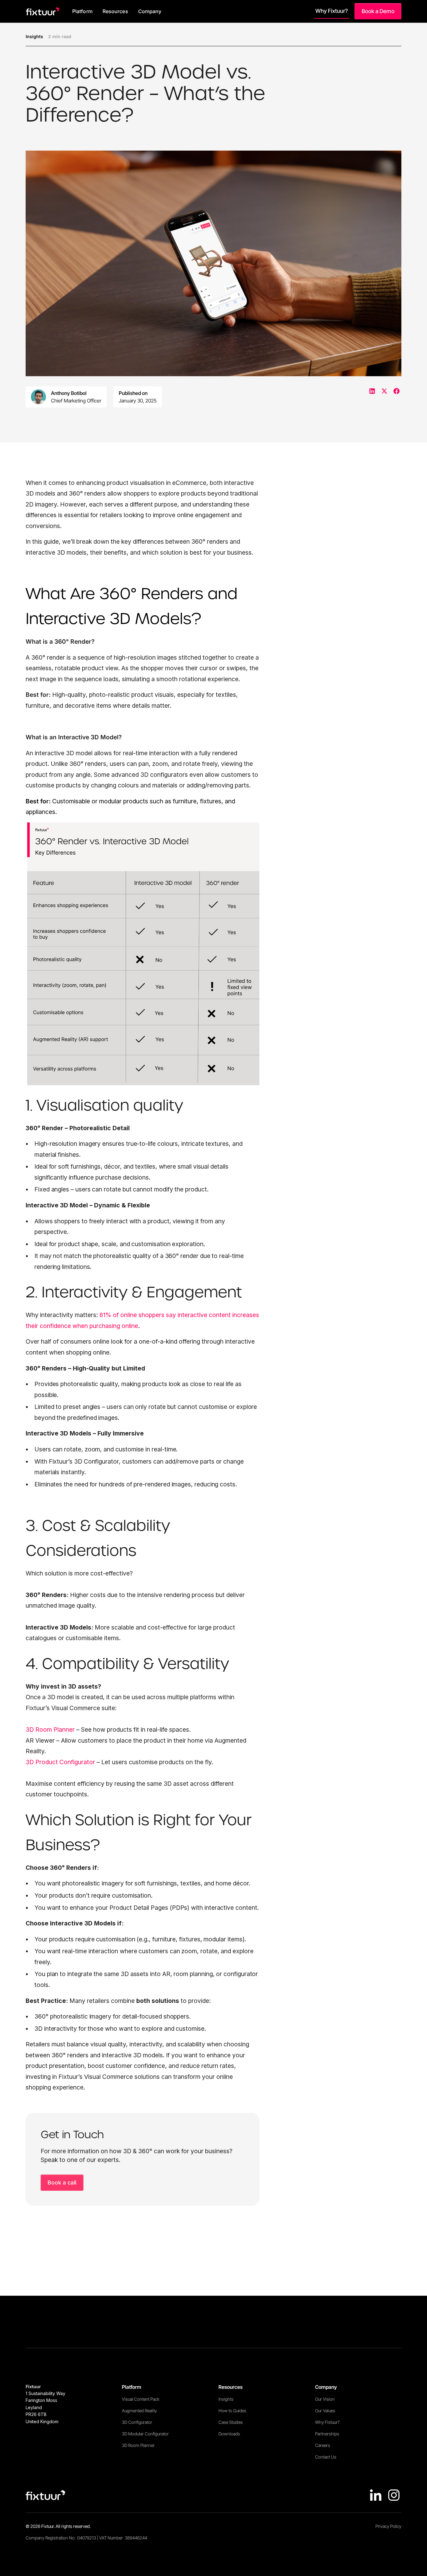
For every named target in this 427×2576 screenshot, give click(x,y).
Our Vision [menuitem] (325, 2399)
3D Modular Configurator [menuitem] (145, 2434)
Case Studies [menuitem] (231, 2422)
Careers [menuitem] (323, 2445)
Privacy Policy (388, 2526)
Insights (34, 36)
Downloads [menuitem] (229, 2434)
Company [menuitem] (150, 11)
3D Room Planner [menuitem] (138, 2445)
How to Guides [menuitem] (232, 2411)
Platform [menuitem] (82, 11)
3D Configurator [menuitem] (137, 2422)
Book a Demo (378, 11)
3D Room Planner (50, 1730)
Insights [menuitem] (226, 2399)
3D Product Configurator (60, 1762)
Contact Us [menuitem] (326, 2457)
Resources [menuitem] (115, 11)
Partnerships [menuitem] (327, 2434)
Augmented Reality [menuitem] (139, 2411)
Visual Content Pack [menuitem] (141, 2399)
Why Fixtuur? (332, 11)
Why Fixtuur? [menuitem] (327, 2422)
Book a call (62, 2182)
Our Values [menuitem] (325, 2411)
